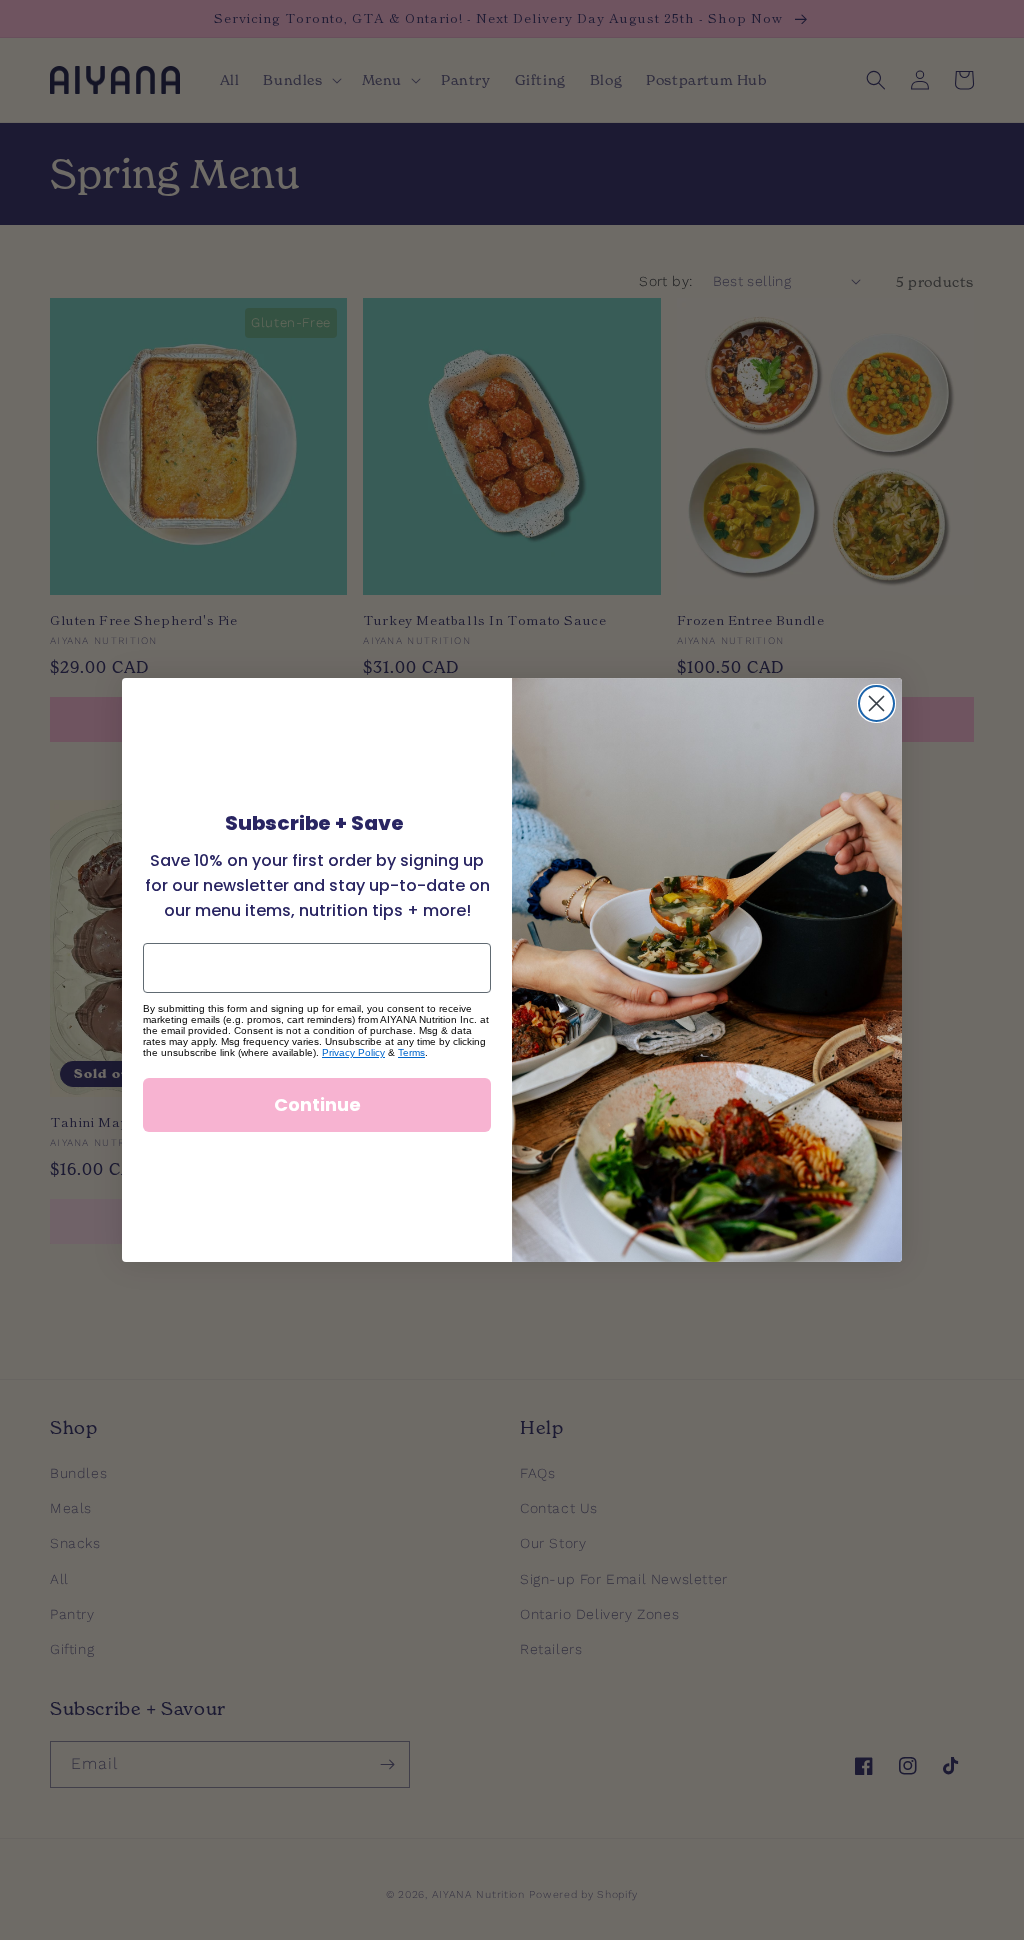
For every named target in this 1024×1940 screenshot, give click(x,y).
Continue (317, 1104)
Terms (411, 1052)
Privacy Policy (353, 1052)
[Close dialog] (876, 703)
